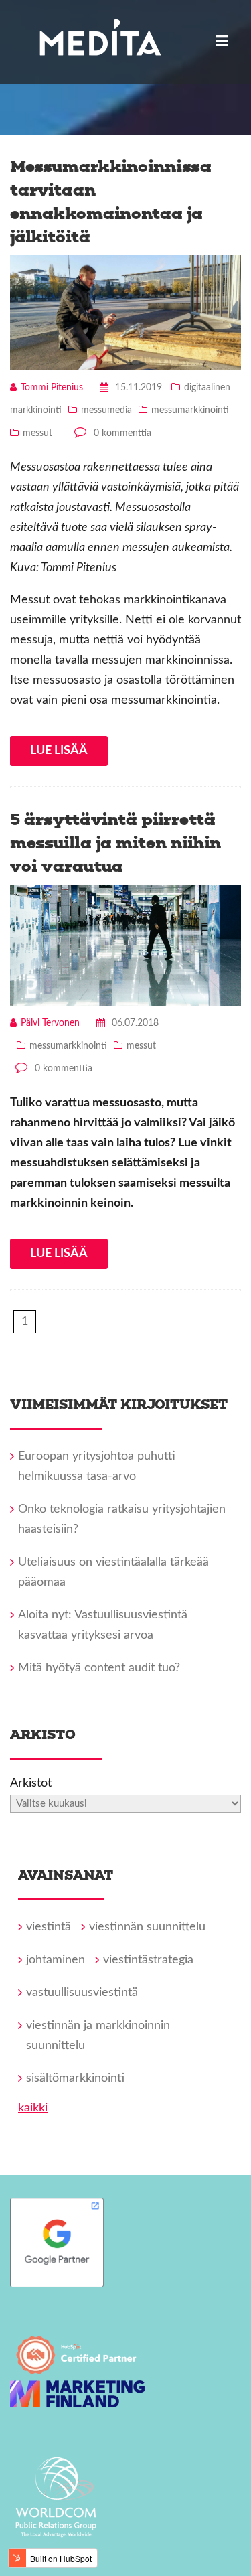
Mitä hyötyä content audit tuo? (99, 1668)
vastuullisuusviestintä (82, 1993)
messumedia (106, 410)
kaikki (33, 2108)
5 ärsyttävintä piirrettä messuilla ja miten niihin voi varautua (115, 843)
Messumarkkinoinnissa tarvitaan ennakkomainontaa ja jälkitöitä (111, 202)
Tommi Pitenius (52, 388)
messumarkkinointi (190, 410)
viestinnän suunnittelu (147, 1927)
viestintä (49, 1927)
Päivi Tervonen (50, 1023)
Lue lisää (59, 751)
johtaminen (56, 1960)
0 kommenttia (122, 433)
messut (37, 433)
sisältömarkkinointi (75, 2078)
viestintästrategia (148, 1960)
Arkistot (31, 1783)
